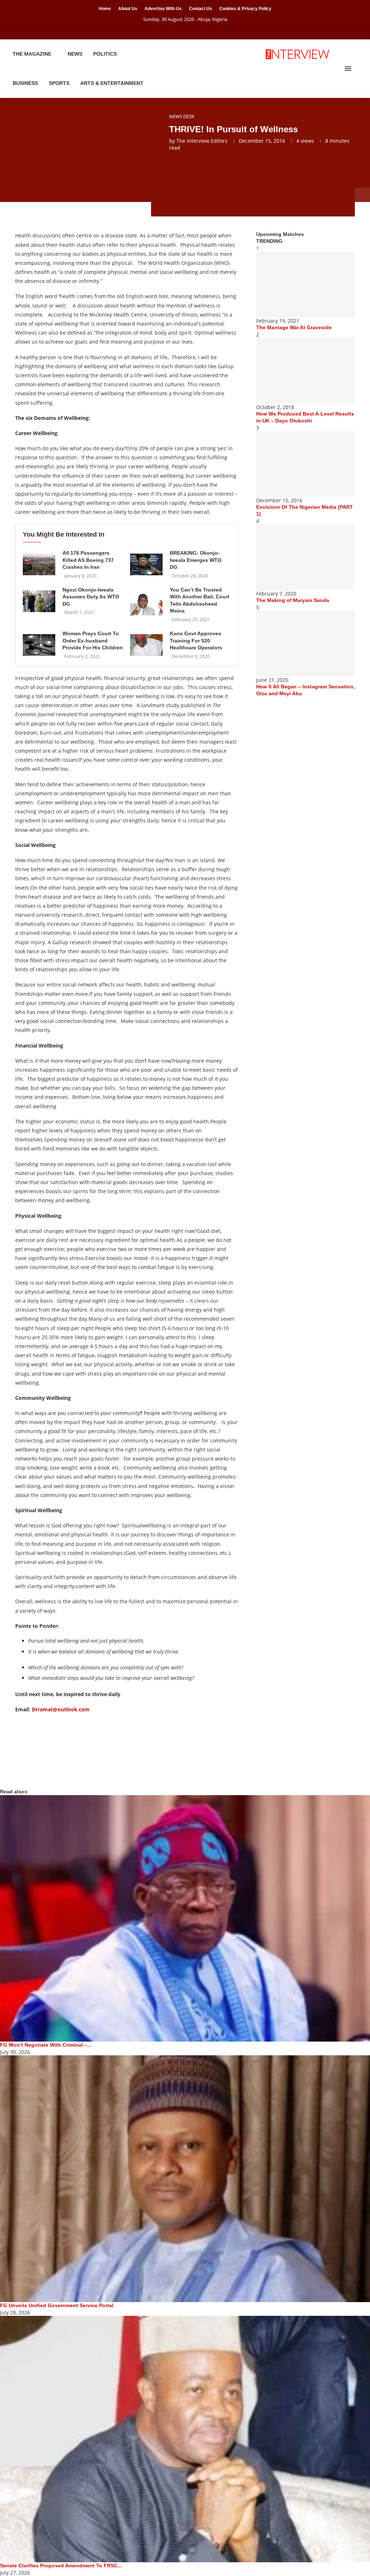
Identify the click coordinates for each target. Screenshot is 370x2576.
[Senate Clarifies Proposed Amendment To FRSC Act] (185, 2439)
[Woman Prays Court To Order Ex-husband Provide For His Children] (39, 645)
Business (25, 83)
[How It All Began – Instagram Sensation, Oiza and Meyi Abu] (306, 644)
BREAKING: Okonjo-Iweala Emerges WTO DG (196, 560)
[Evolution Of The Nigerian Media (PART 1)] (306, 464)
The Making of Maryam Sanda (293, 600)
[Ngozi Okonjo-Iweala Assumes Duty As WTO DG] (39, 601)
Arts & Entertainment (112, 83)
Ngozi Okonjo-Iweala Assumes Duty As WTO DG (91, 597)
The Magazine (32, 54)
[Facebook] (176, 29)
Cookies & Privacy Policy (245, 9)
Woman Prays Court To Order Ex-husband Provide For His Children (93, 640)
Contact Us (201, 9)
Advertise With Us (163, 9)
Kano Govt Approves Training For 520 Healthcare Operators (196, 640)
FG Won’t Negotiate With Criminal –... (46, 2045)
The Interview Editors (202, 141)
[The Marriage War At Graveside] (306, 284)
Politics (105, 54)
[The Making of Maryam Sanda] (306, 557)
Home (105, 9)
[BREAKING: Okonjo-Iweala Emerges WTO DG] (146, 564)
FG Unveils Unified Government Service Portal (57, 2305)
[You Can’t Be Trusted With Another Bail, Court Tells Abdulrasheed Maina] (146, 605)
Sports (59, 83)
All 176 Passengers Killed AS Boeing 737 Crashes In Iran (88, 560)
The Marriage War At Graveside (294, 327)
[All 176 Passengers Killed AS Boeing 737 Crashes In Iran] (39, 564)
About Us (128, 9)
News (75, 54)
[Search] (359, 69)
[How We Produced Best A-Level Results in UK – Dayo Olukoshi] (306, 371)
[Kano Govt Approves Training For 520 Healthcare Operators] (146, 645)
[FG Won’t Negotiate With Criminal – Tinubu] (185, 1919)
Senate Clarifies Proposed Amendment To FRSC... (61, 2566)
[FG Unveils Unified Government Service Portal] (185, 2179)
